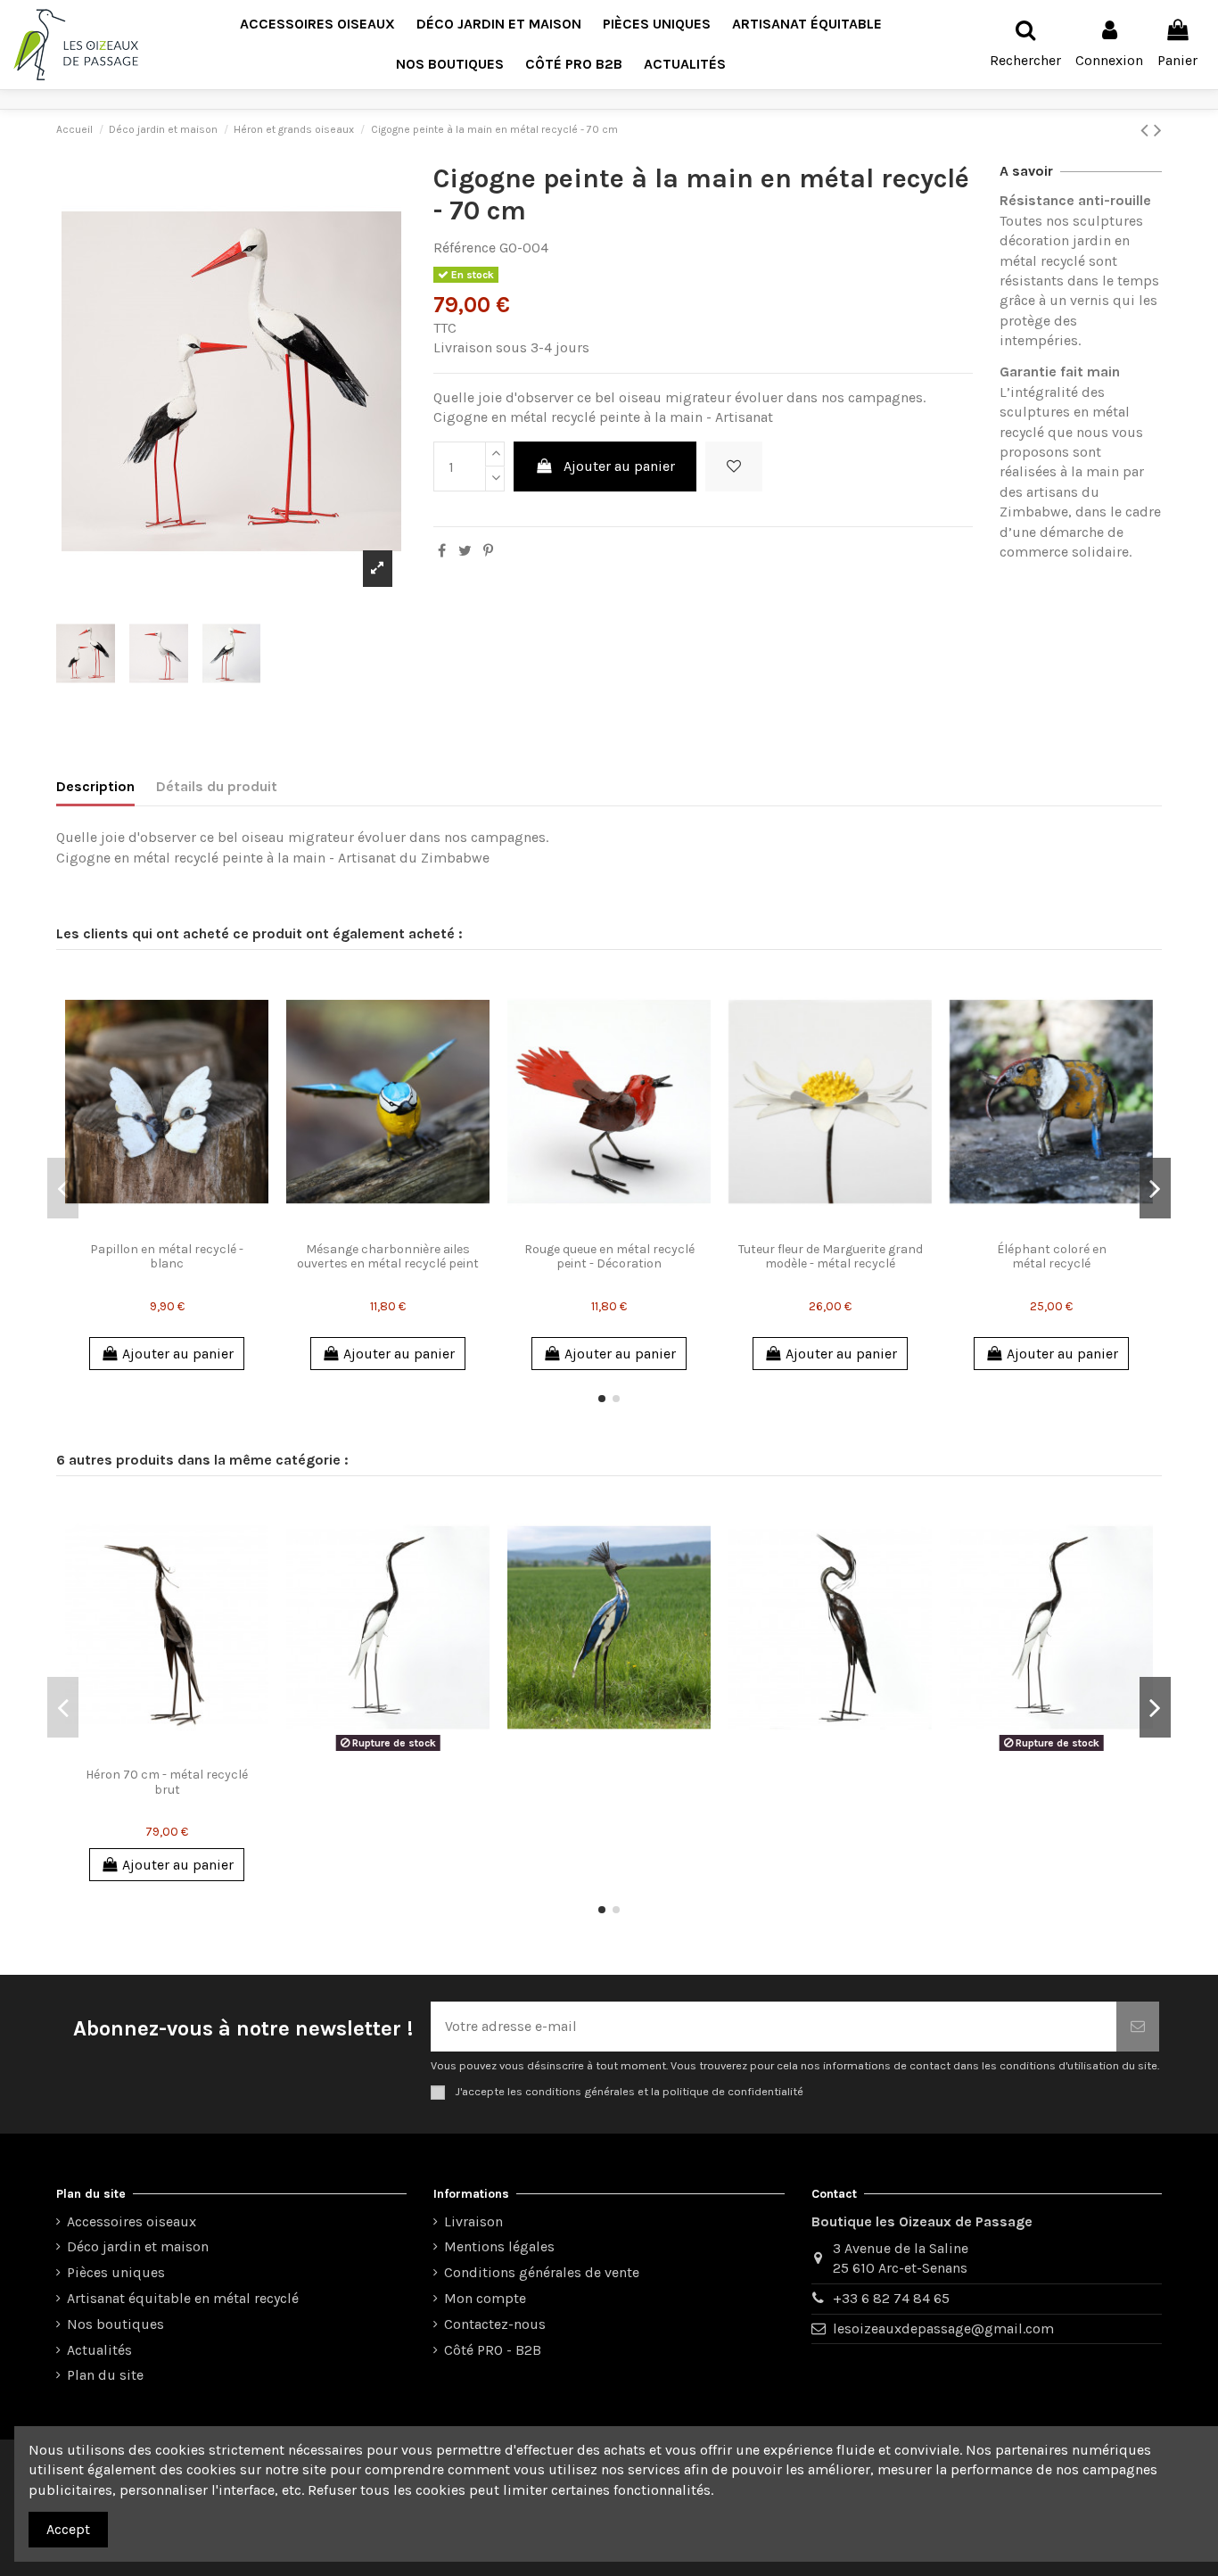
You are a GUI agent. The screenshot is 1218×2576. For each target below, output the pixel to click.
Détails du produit (217, 786)
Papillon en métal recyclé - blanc (167, 1257)
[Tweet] (465, 551)
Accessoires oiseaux (132, 2221)
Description (95, 786)
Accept (68, 2529)
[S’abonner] (1138, 2027)
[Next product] (1158, 130)
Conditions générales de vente (542, 2272)
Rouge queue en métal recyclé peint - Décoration (609, 1257)
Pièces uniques (116, 2272)
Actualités (99, 2350)
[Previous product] (1147, 130)
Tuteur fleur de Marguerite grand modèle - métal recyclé (831, 1257)
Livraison (473, 2221)
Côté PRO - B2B (493, 2350)
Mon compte (485, 2298)
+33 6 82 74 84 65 (891, 2298)
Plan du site (105, 2375)
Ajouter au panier (619, 466)
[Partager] (442, 551)
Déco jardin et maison (138, 2246)
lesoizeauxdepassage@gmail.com (943, 2328)
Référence (465, 248)
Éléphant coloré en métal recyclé (1052, 1257)
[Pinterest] (488, 551)
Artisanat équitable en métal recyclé (183, 2298)
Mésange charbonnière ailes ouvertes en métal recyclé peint (388, 1257)
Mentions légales (499, 2246)
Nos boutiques (115, 2324)
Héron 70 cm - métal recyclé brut (167, 1782)
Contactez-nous (495, 2324)
